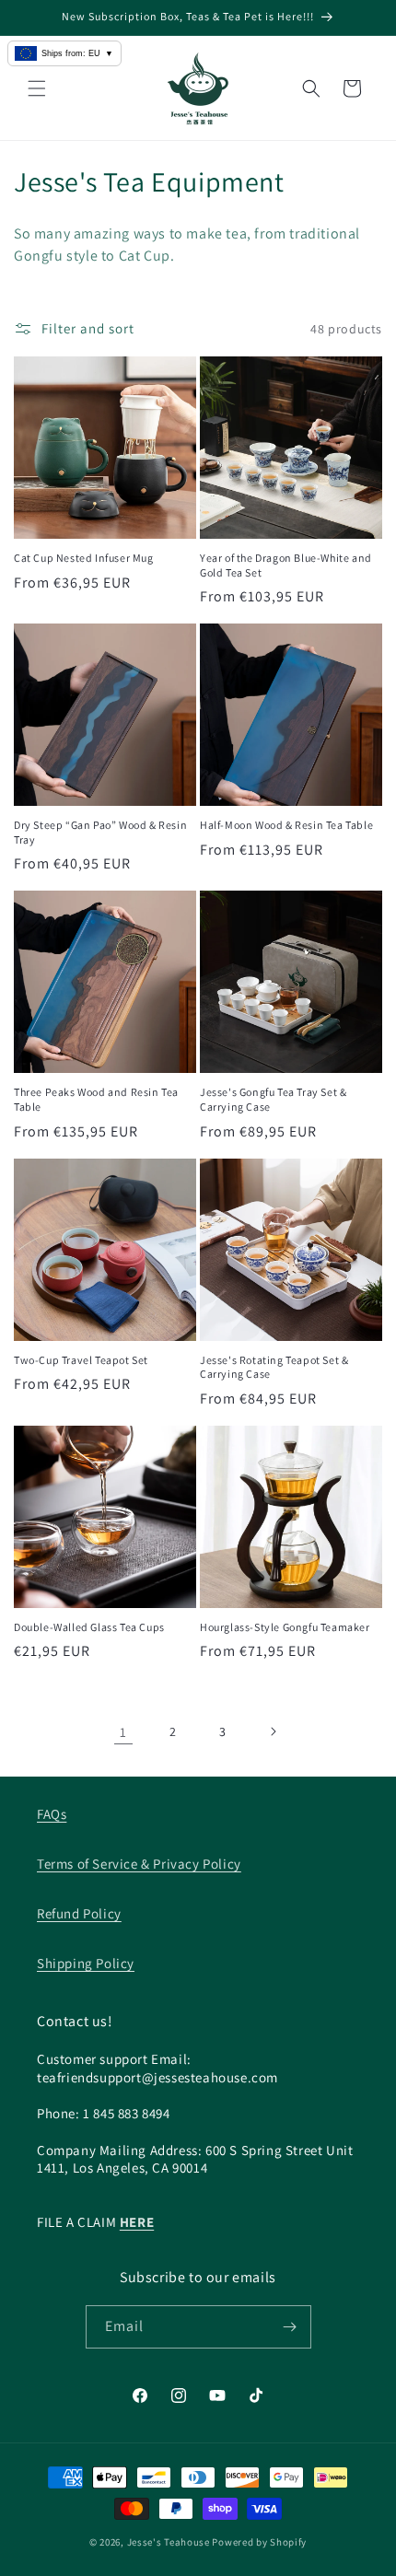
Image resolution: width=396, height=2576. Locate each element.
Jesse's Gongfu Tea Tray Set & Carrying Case (273, 1099)
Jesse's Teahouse (169, 2542)
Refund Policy (79, 1913)
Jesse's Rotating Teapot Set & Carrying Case (274, 1367)
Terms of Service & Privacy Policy (139, 1864)
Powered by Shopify (259, 2542)
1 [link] (123, 1732)
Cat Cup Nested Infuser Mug (84, 558)
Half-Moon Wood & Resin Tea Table (286, 825)
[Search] (311, 88)
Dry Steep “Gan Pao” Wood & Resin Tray (100, 832)
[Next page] (273, 1731)
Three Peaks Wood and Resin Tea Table (96, 1099)
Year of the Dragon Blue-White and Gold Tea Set (286, 565)
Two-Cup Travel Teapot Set (81, 1360)
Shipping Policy (86, 1963)
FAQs (52, 1814)
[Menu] (37, 88)
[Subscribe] (290, 2327)
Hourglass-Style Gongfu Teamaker (285, 1627)
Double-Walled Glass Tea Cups (89, 1627)
